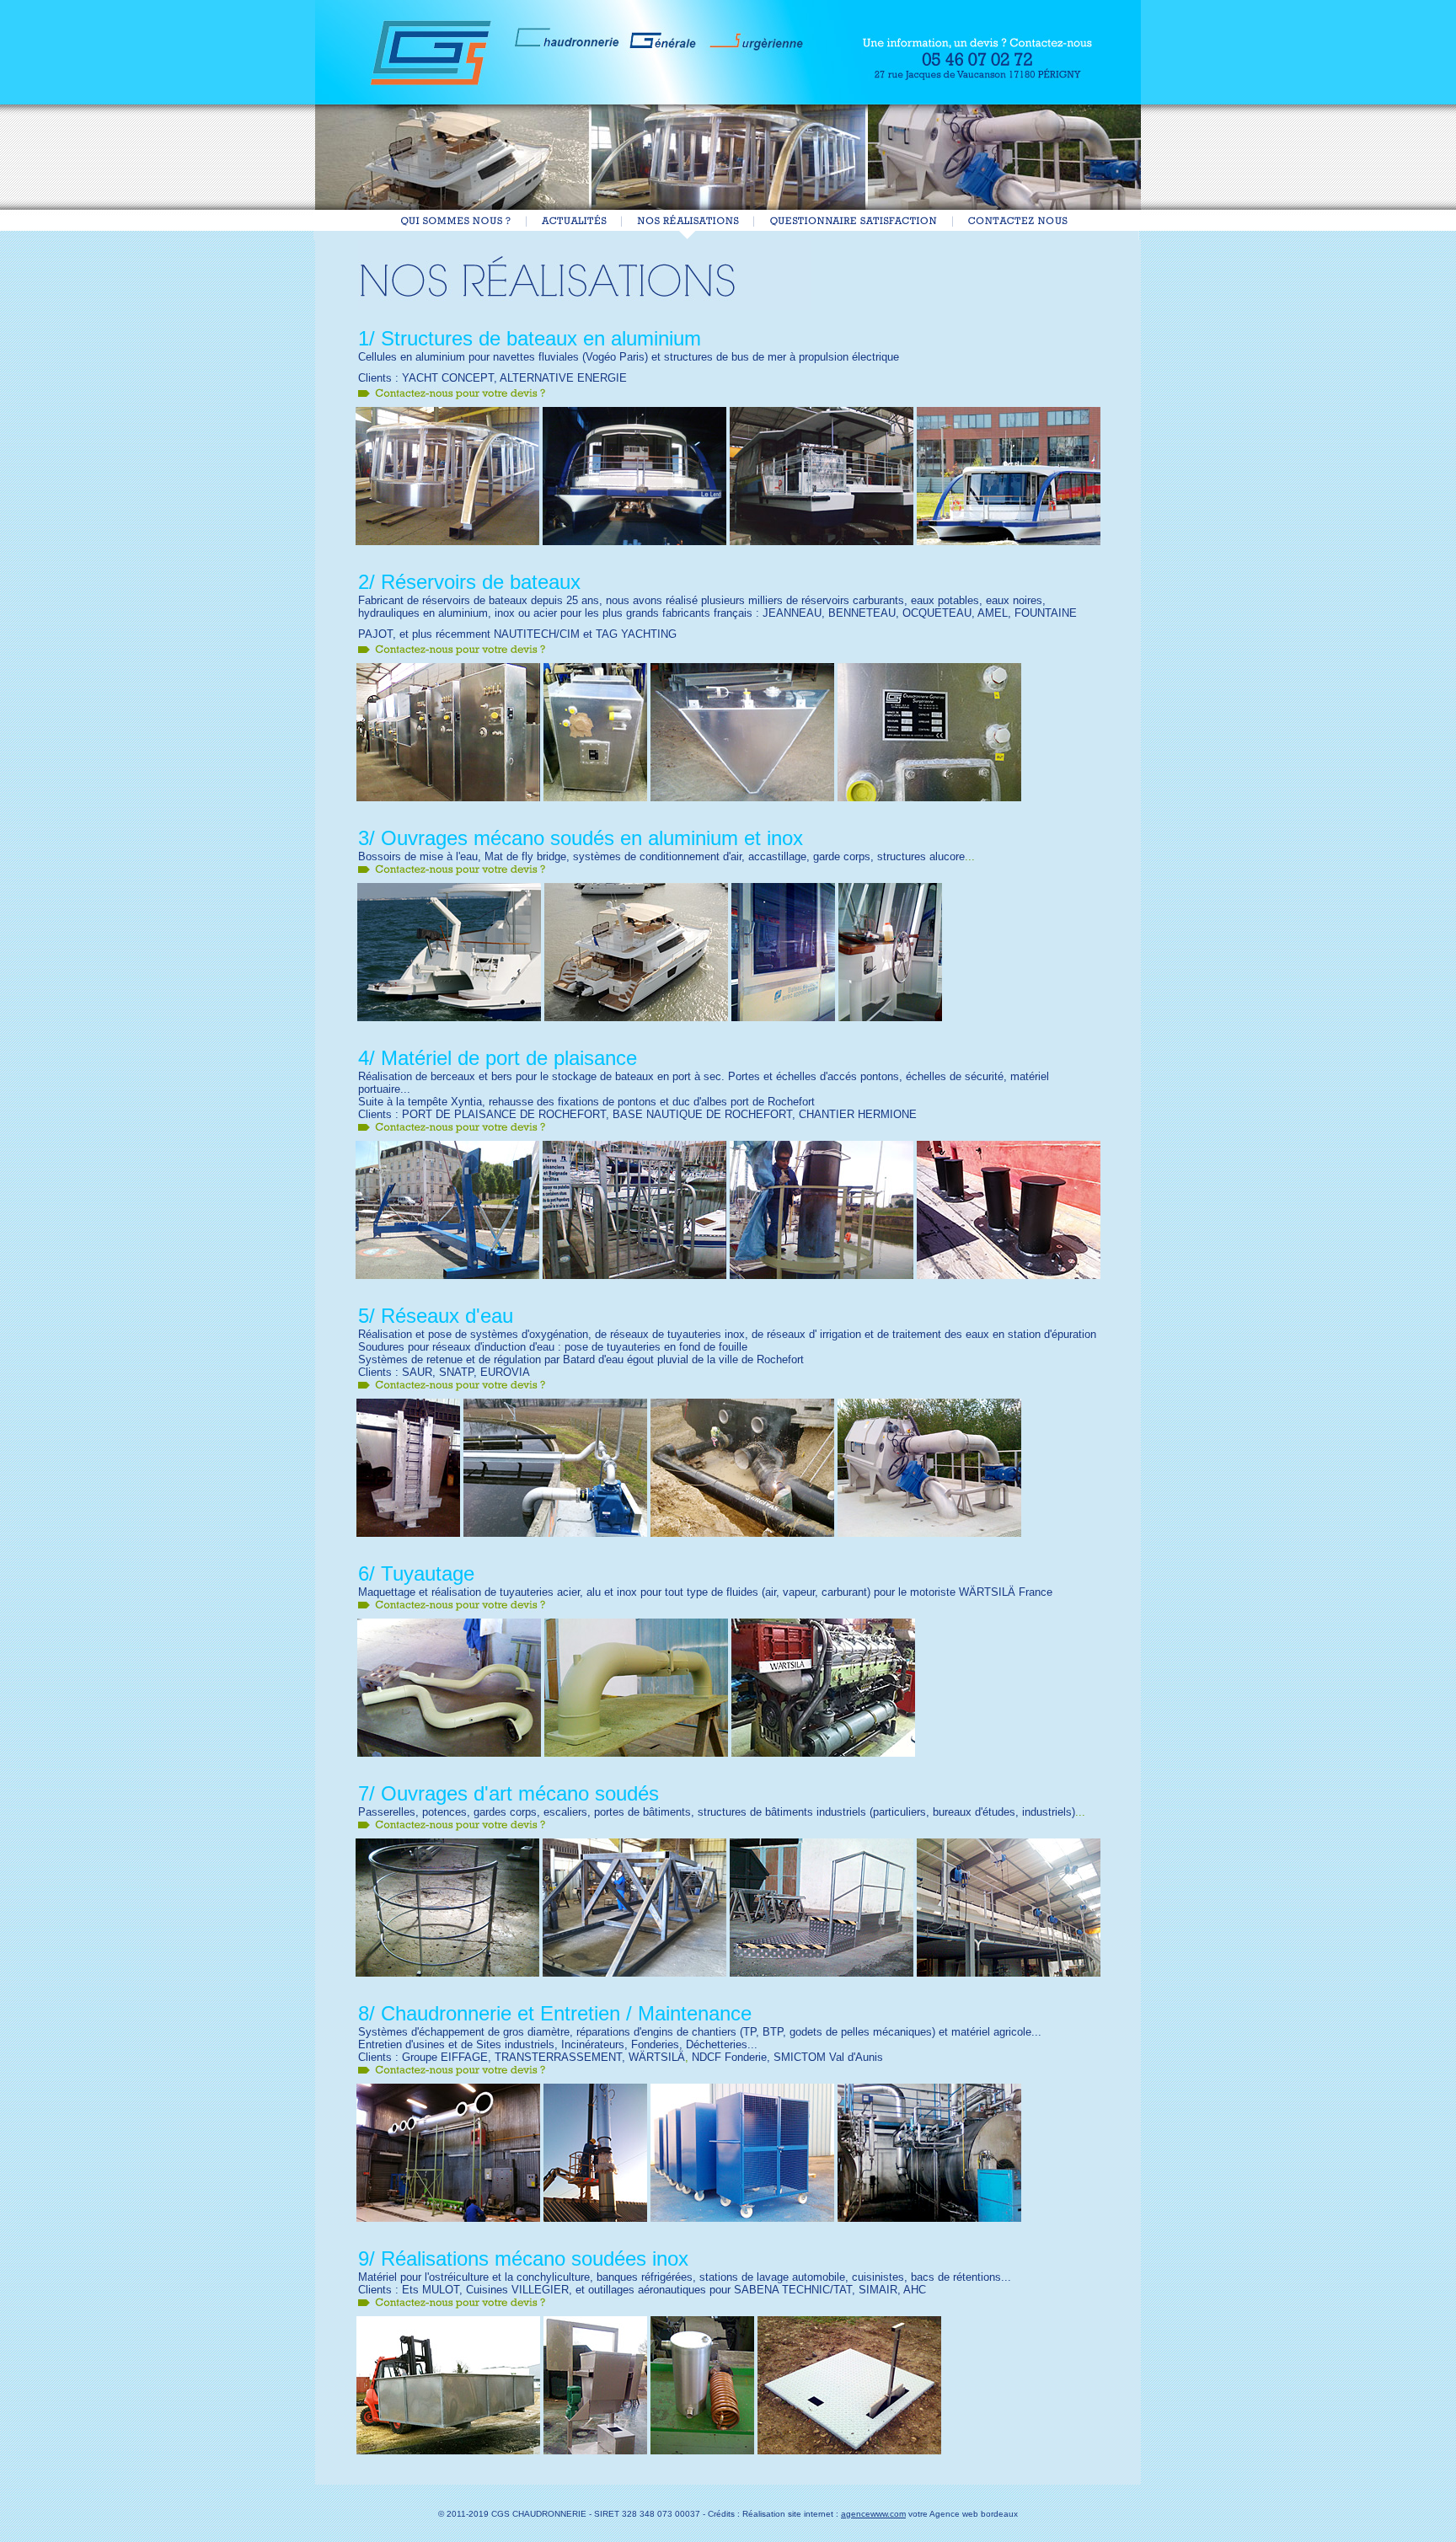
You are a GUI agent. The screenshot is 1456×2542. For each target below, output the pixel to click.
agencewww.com (873, 2514)
